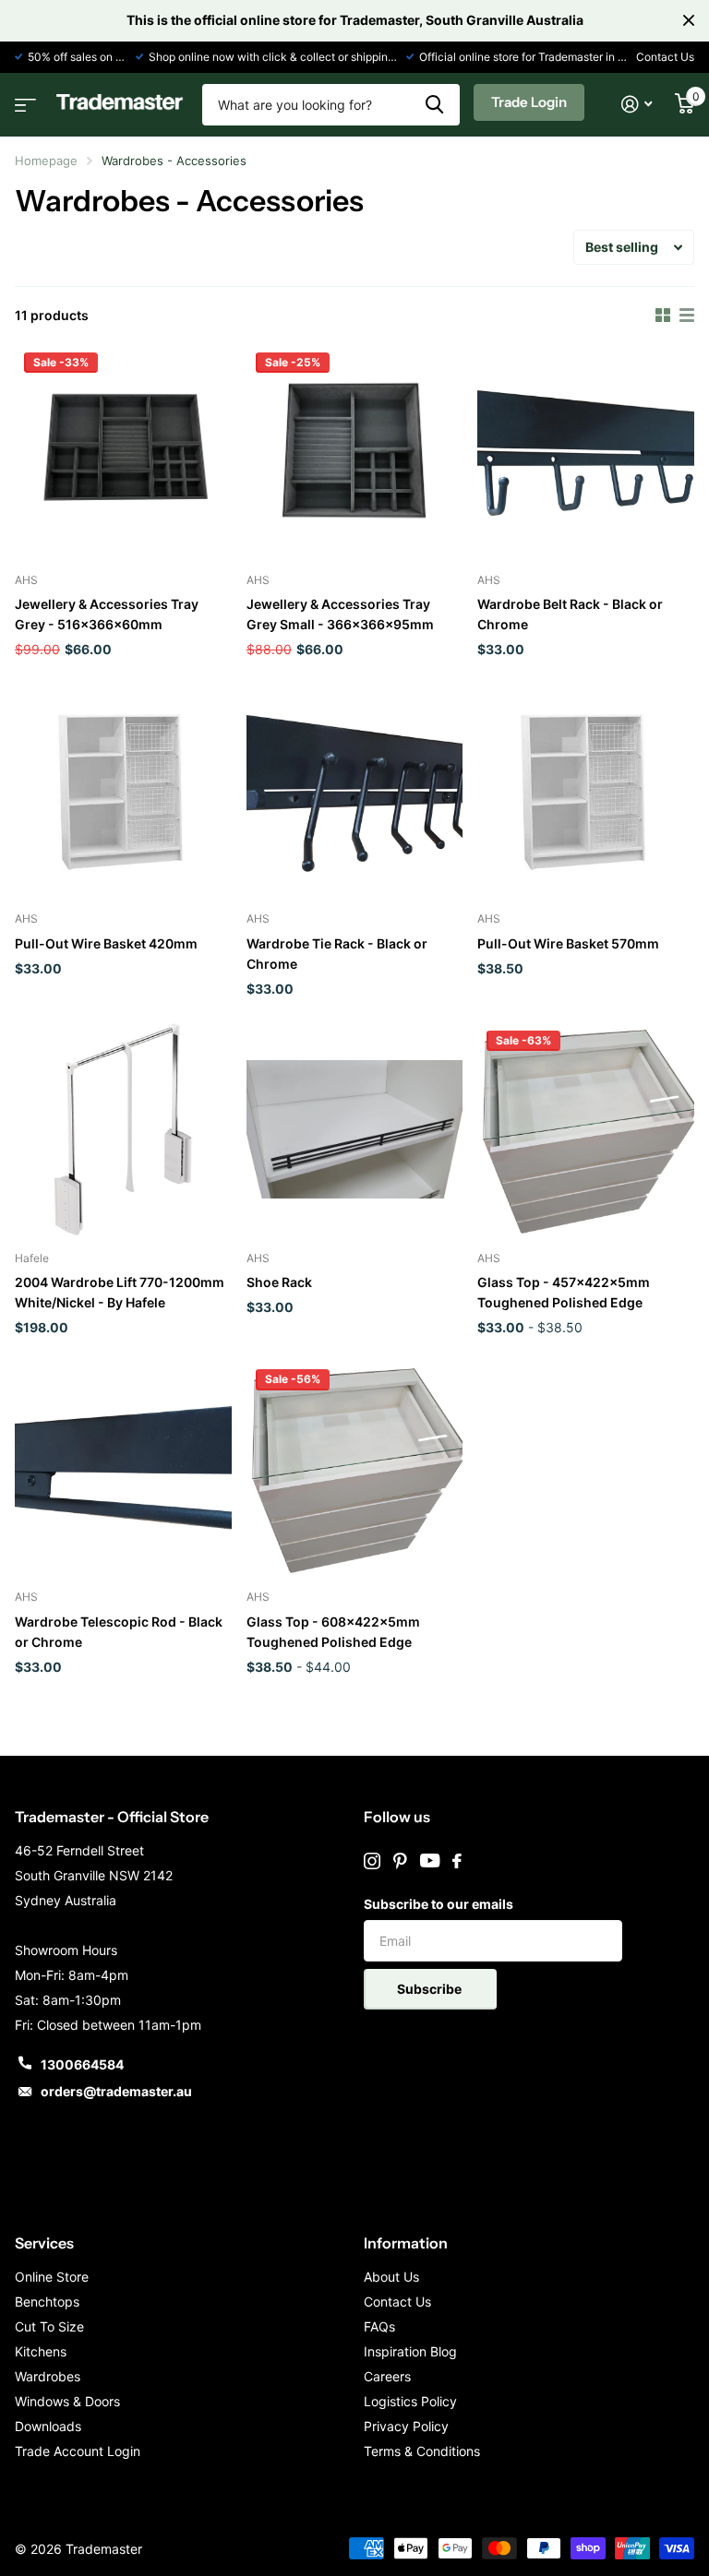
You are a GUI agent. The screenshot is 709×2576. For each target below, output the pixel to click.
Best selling (622, 247)
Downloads (48, 2426)
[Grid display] (663, 316)
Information (406, 2243)
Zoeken (434, 105)
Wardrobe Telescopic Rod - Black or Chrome (119, 1632)
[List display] (687, 316)
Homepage (46, 161)
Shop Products (23, 99)
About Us (391, 2277)
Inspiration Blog (410, 2351)
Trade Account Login (78, 2451)
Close (689, 20)
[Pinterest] (400, 1861)
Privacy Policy (406, 2426)
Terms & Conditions (422, 2451)
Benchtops (47, 2302)
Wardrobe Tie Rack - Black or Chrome (337, 954)
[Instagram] (372, 1861)
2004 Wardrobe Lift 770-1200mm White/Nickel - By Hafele (120, 1292)
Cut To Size (49, 2326)
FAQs (379, 2326)
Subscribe (431, 1989)
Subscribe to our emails (439, 1904)
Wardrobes (48, 2376)
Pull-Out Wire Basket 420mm (106, 943)
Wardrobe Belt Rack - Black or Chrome (570, 614)
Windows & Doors (67, 2401)
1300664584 (82, 2064)
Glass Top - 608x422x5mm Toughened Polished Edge (333, 1632)
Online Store (52, 2277)
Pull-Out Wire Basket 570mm (568, 943)
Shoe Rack (279, 1282)
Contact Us (665, 57)
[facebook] (457, 1861)
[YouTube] (430, 1861)
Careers (387, 2376)
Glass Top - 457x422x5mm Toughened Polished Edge (564, 1292)
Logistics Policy (410, 2401)
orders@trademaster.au (116, 2091)
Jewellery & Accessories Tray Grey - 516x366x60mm (107, 614)
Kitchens (41, 2351)
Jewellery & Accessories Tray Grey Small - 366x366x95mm (340, 614)
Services (44, 2243)
